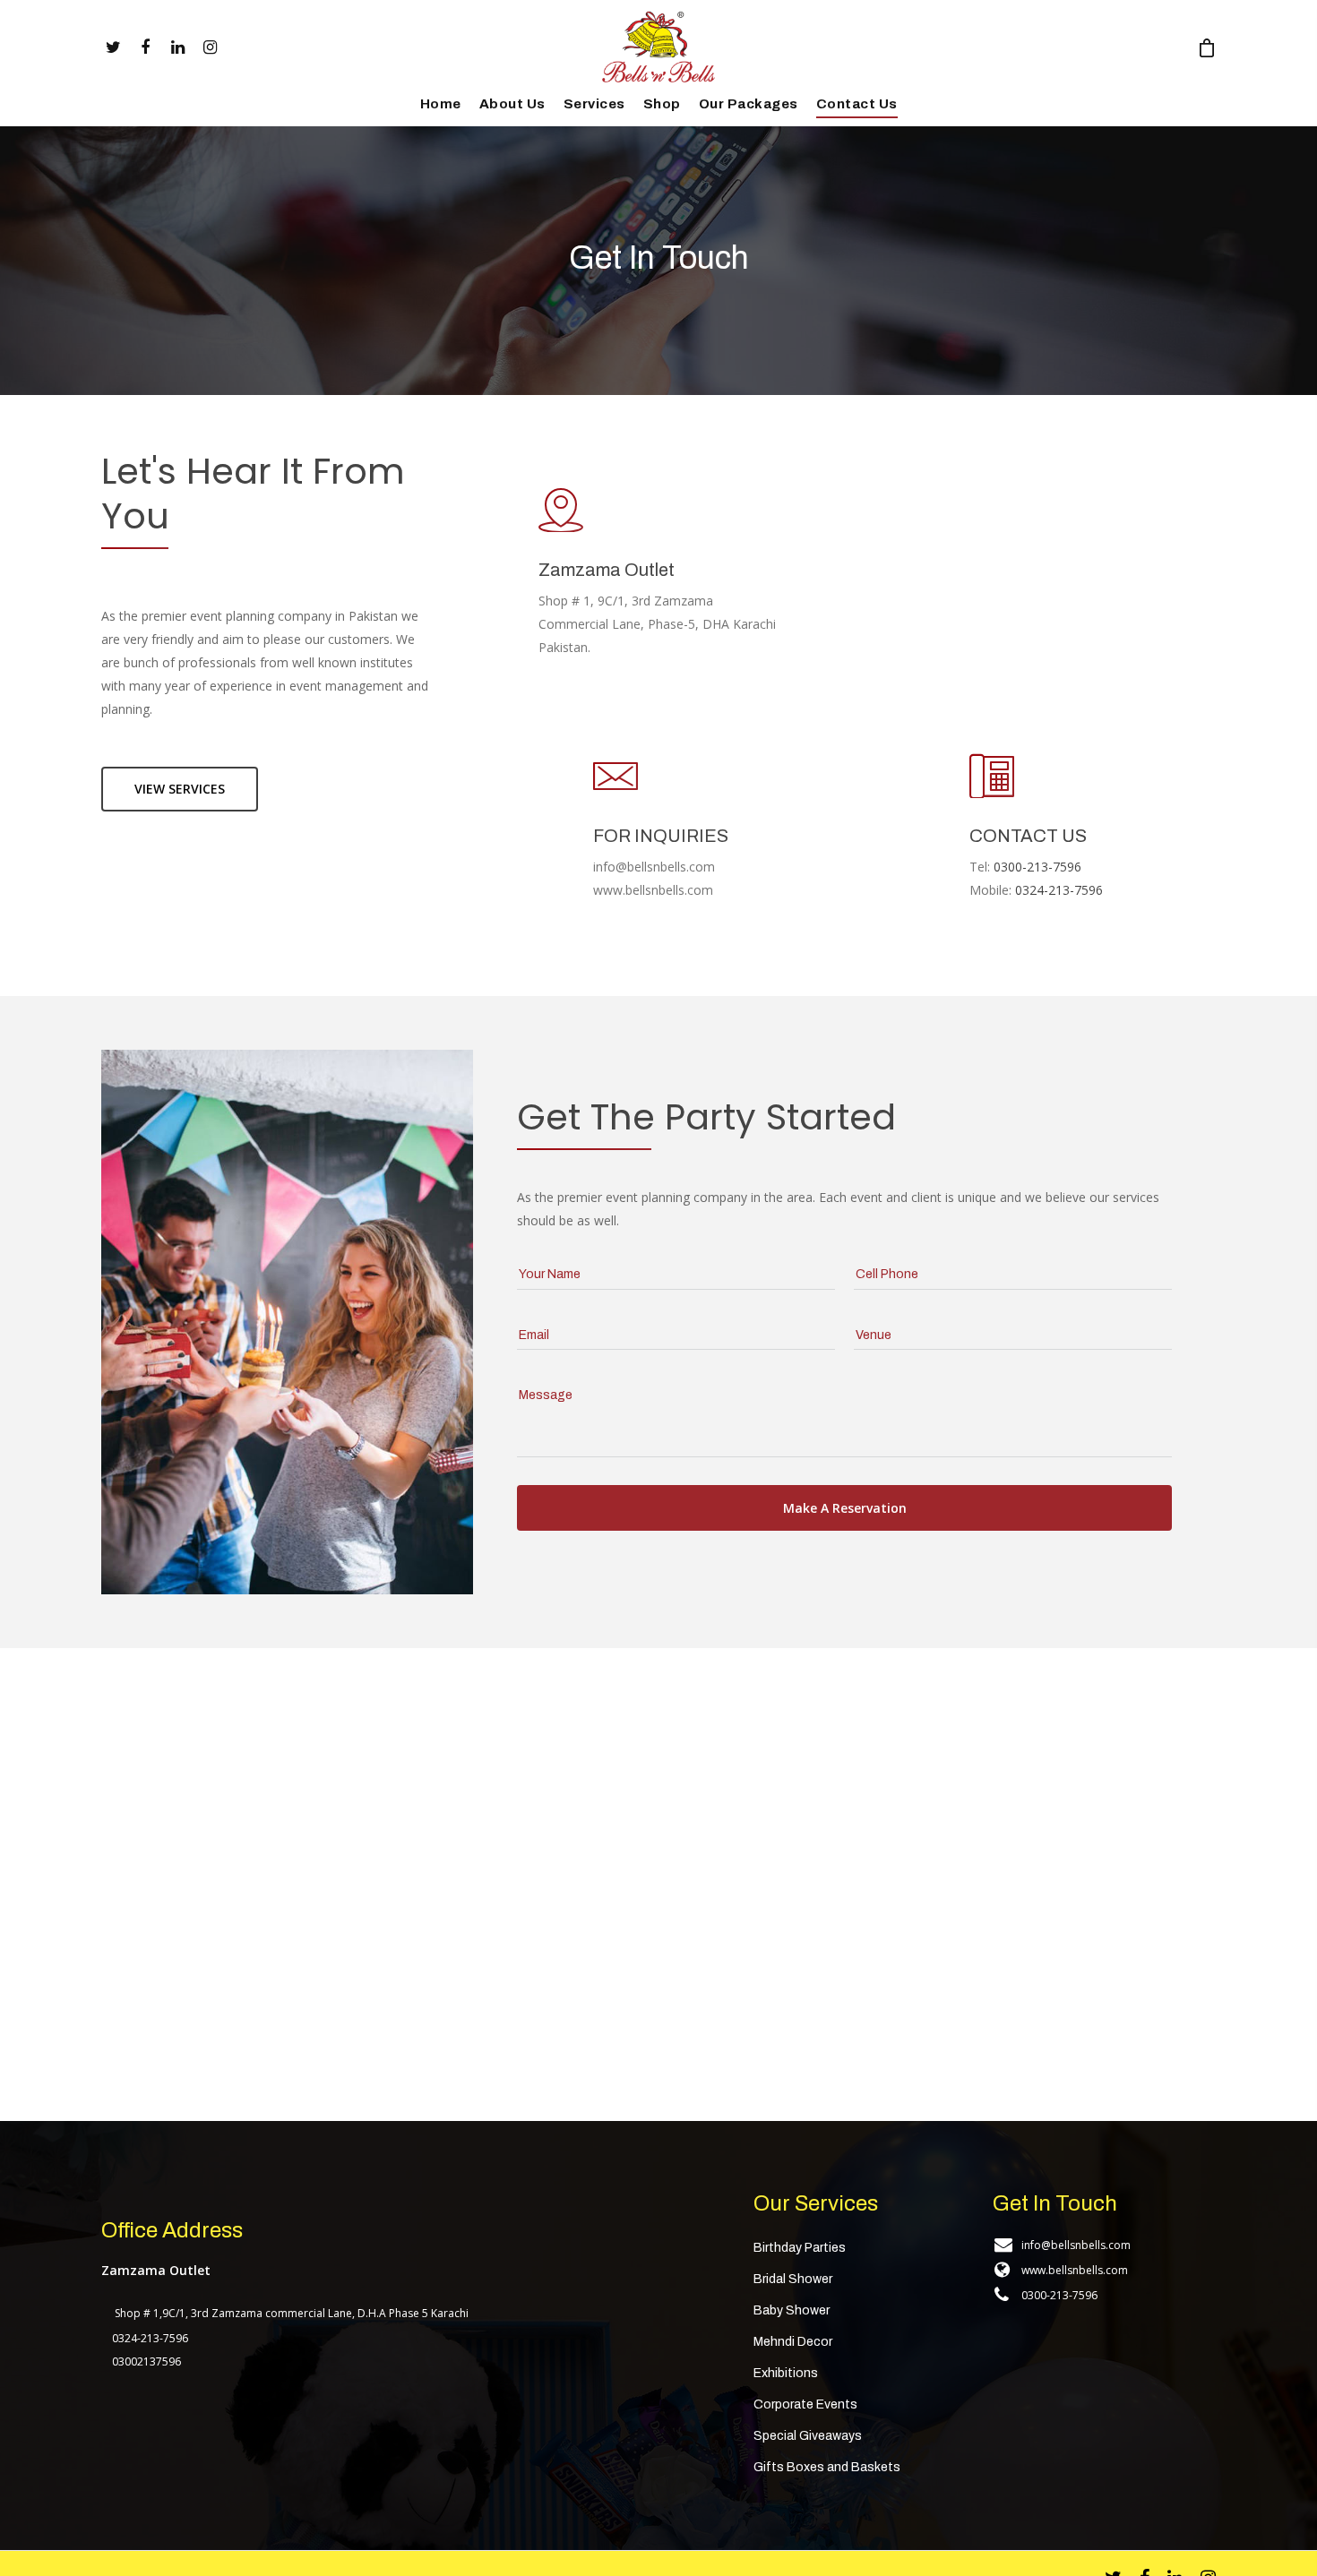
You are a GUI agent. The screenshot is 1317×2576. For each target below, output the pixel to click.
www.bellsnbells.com (1075, 2270)
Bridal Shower (793, 2279)
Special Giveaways (808, 2436)
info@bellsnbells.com (1076, 2245)
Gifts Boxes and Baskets (827, 2467)
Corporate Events (805, 2404)
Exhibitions (786, 2373)
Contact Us (857, 104)
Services (594, 104)
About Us (512, 104)
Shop (662, 104)
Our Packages (749, 104)
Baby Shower (792, 2310)
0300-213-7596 (1059, 2295)
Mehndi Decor (793, 2342)
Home (441, 104)
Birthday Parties (800, 2248)
